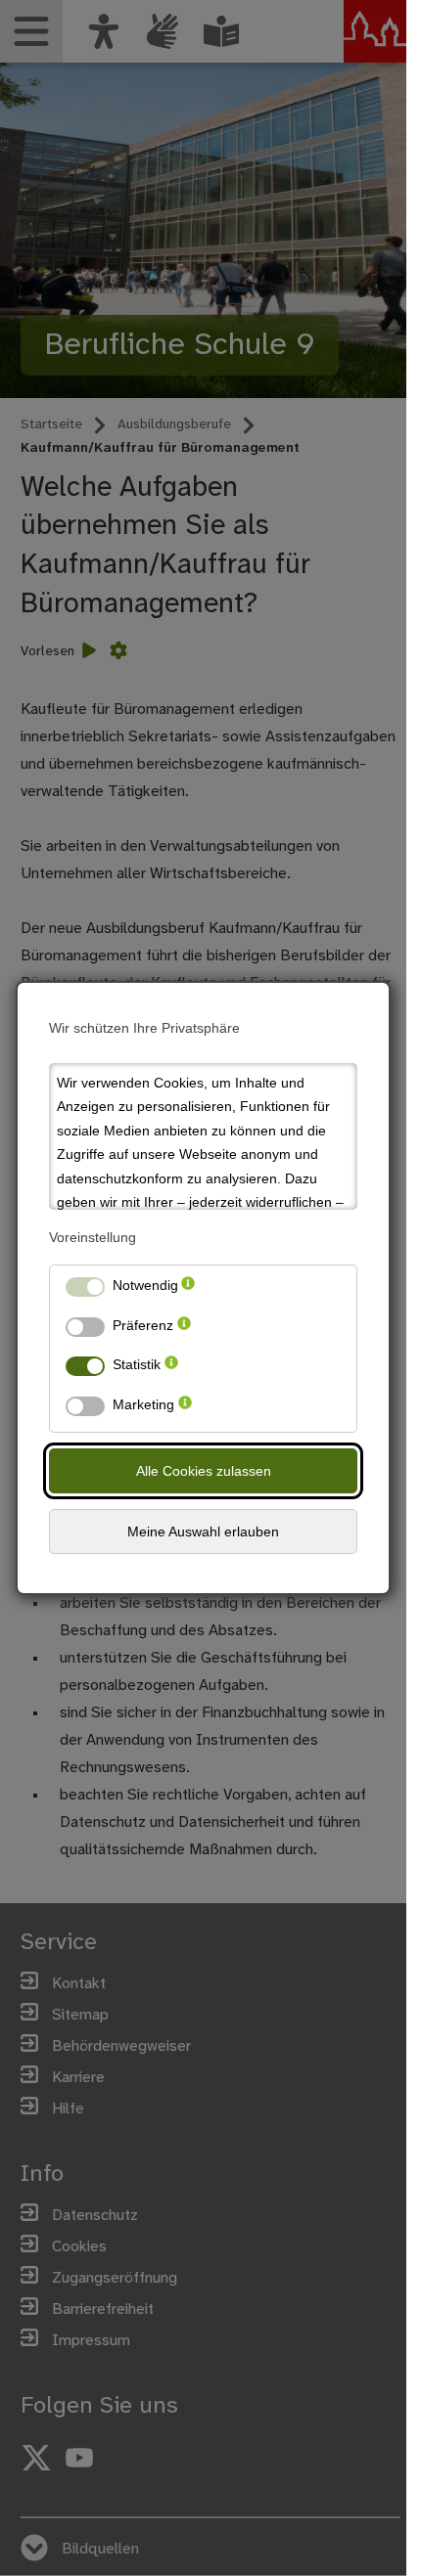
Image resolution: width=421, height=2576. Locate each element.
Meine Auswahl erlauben (203, 1532)
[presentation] (188, 1289)
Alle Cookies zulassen (204, 1471)
